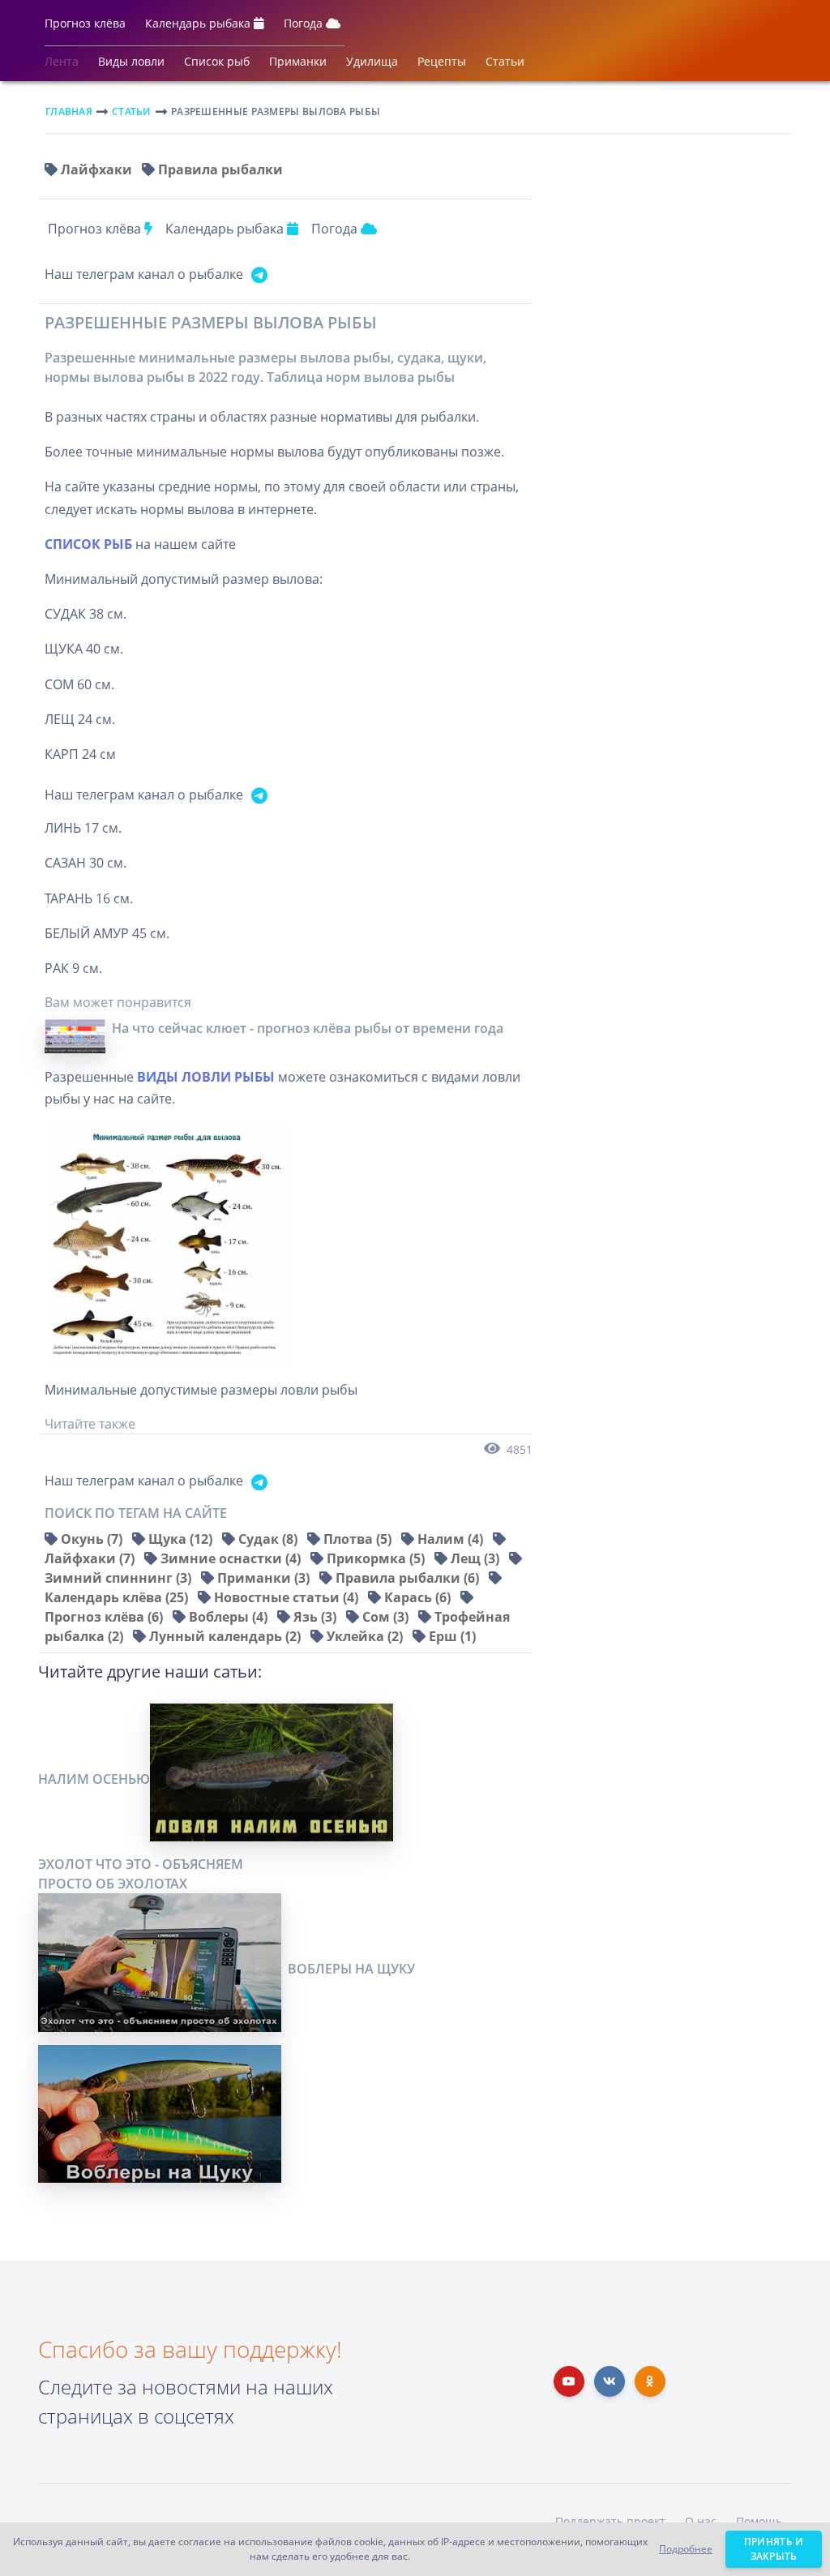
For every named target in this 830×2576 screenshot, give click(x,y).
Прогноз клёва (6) (105, 1617)
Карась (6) (419, 1597)
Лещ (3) (477, 1558)
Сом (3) (387, 1617)
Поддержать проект (610, 2521)
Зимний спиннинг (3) (120, 1578)
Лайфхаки (98, 169)
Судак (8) (270, 1539)
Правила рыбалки (220, 169)
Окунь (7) (93, 1539)
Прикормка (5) (377, 1558)
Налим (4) (452, 1539)
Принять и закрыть (774, 2549)
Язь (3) (317, 1617)
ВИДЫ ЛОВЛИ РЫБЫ (206, 1077)
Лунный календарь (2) (227, 1636)
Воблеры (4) (230, 1617)
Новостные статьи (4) (288, 1597)
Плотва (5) (359, 1539)
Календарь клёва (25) (118, 1597)
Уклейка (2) (366, 1636)
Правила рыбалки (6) (409, 1578)
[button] (85, 27)
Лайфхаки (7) (91, 1558)
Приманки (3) (265, 1578)
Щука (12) (182, 1539)
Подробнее (686, 2549)
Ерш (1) (452, 1636)
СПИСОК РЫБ (88, 544)
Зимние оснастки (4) (232, 1558)
